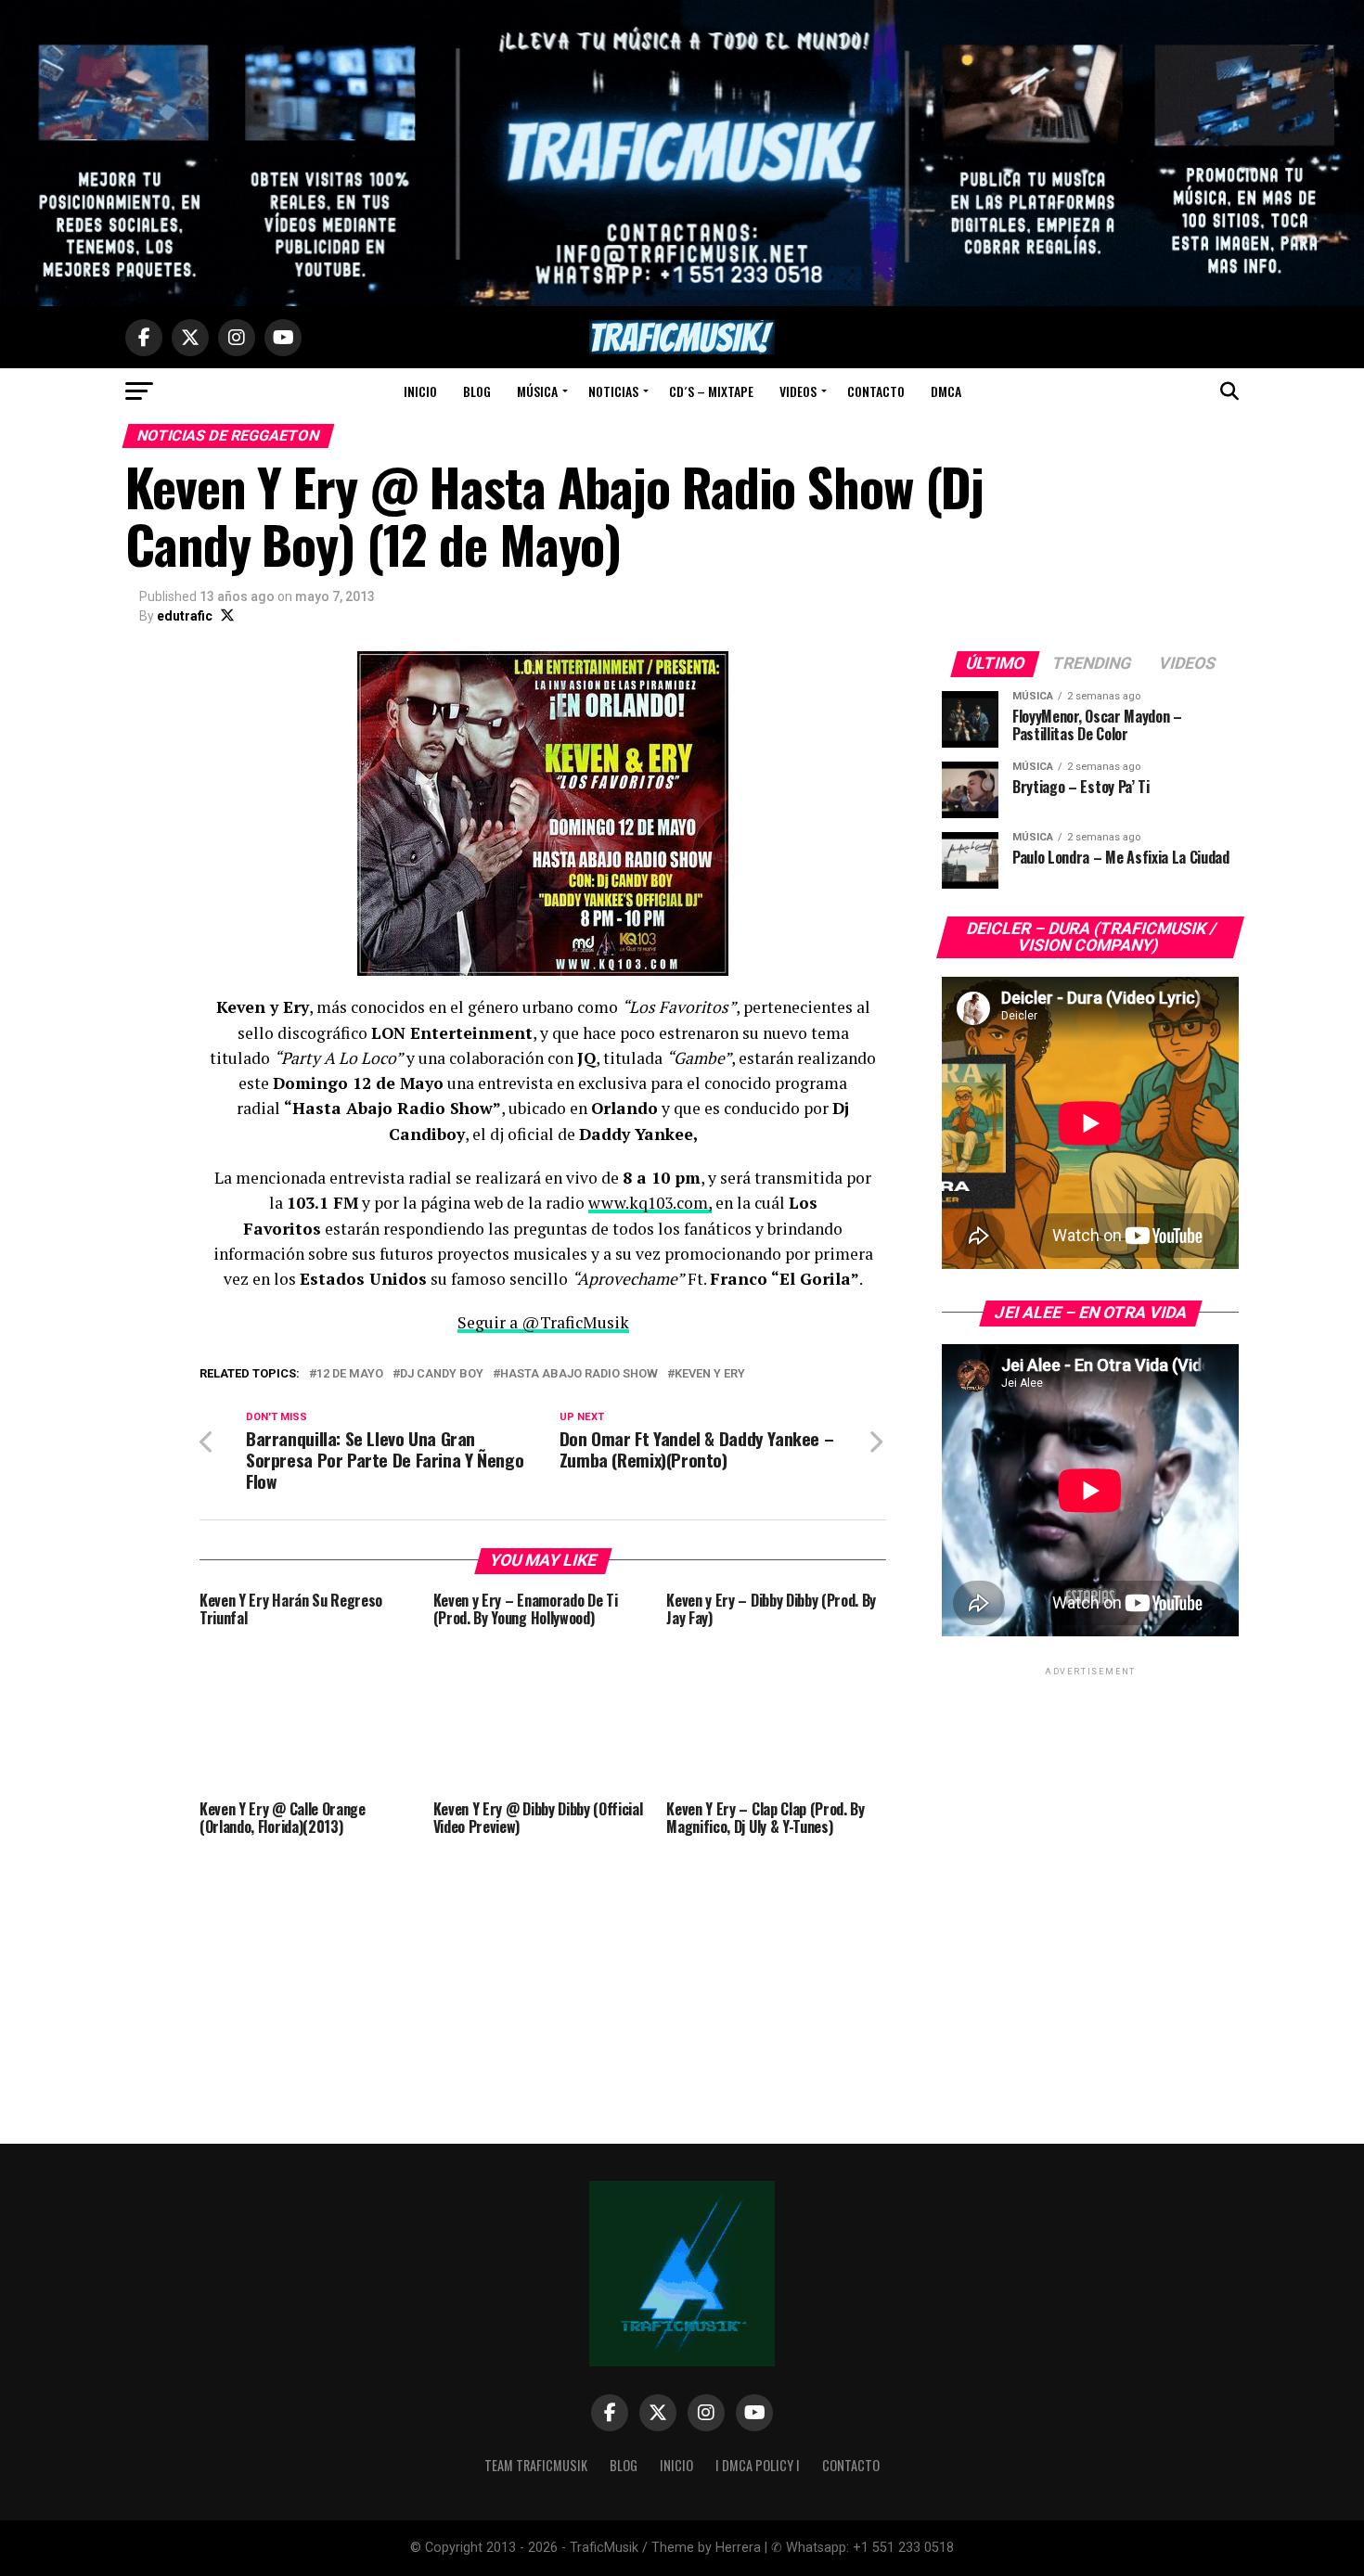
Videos (798, 391)
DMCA (946, 391)
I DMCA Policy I (758, 2465)
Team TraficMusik (536, 2465)
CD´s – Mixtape (711, 391)
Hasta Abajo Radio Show (579, 1374)
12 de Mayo (350, 1374)
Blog (477, 391)
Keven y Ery (710, 1374)
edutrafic (185, 616)
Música (537, 391)
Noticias (613, 391)
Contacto (876, 391)
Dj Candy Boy (442, 1374)
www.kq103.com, (650, 1203)
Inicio (420, 391)
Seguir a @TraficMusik (543, 1322)
